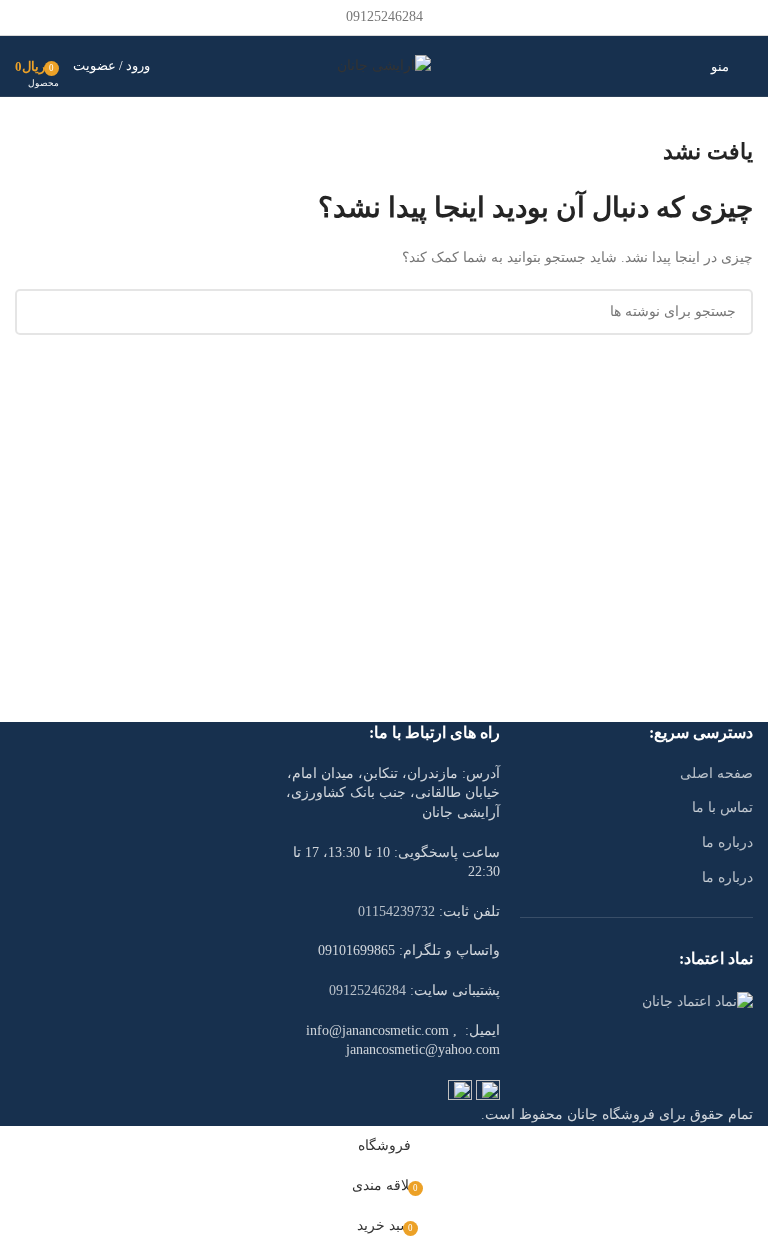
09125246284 (367, 990)
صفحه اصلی (716, 773)
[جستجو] (685, 66)
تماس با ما (722, 807)
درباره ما (727, 842)
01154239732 (396, 911)
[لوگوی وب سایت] (384, 64)
